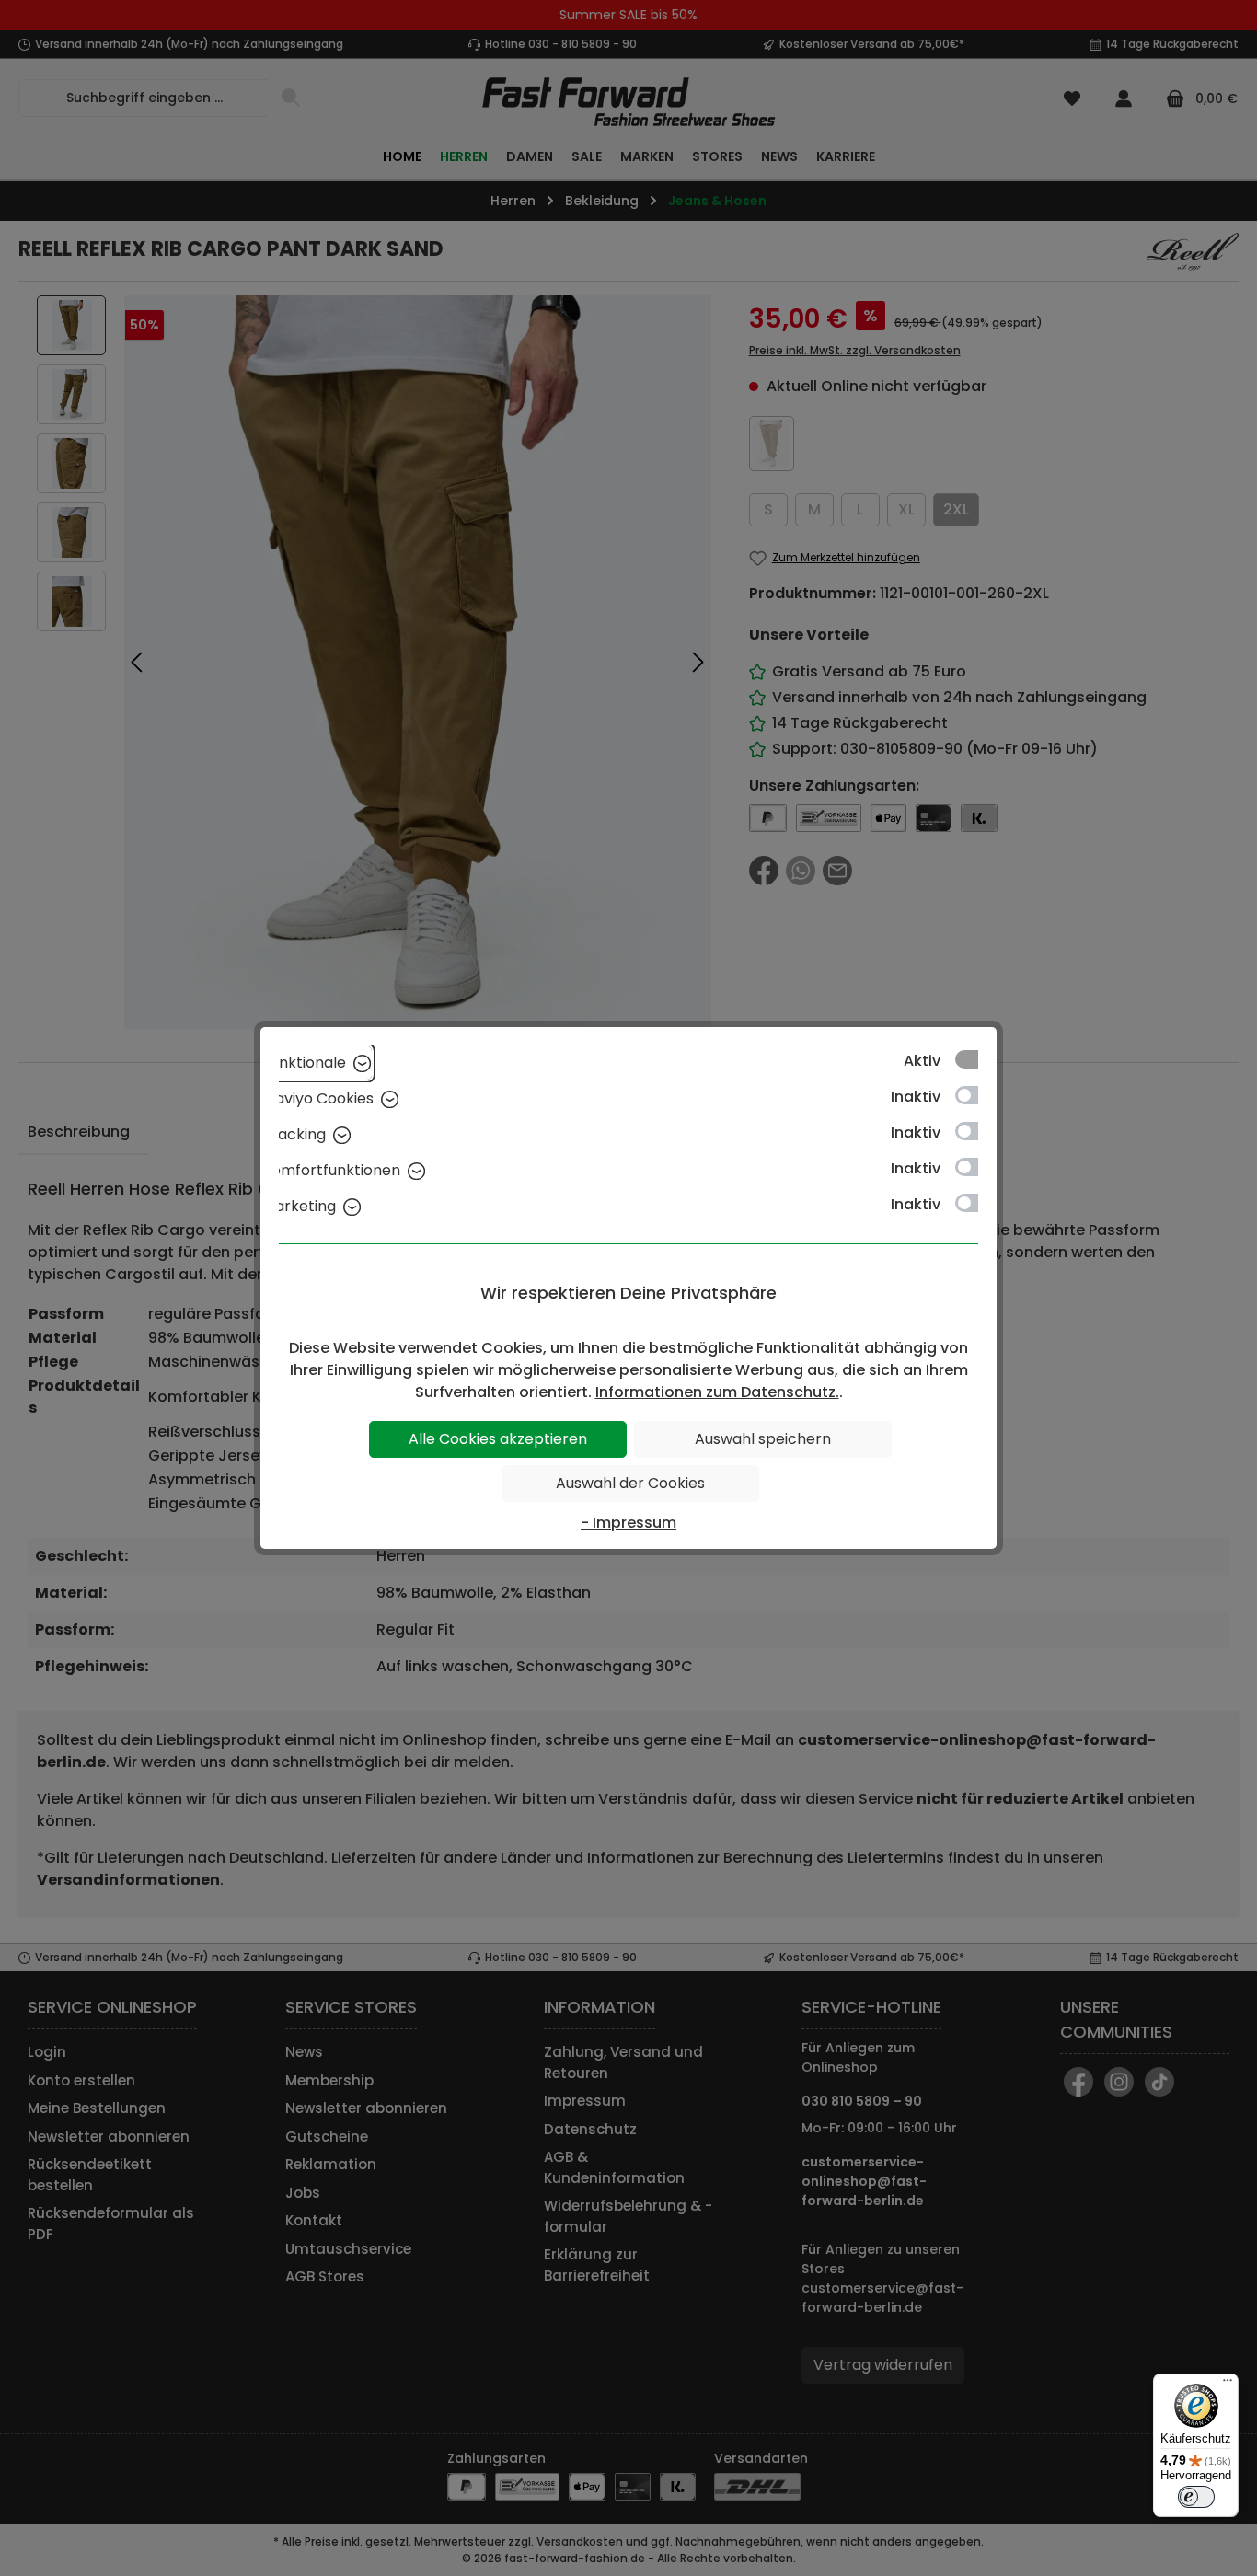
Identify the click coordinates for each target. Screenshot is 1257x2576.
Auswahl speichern (763, 1439)
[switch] (1196, 2497)
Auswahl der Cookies (630, 1483)
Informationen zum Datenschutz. (717, 1392)
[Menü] (1228, 2385)
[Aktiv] (975, 1059)
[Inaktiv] (975, 1095)
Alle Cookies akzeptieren (498, 1439)
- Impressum (628, 1523)
